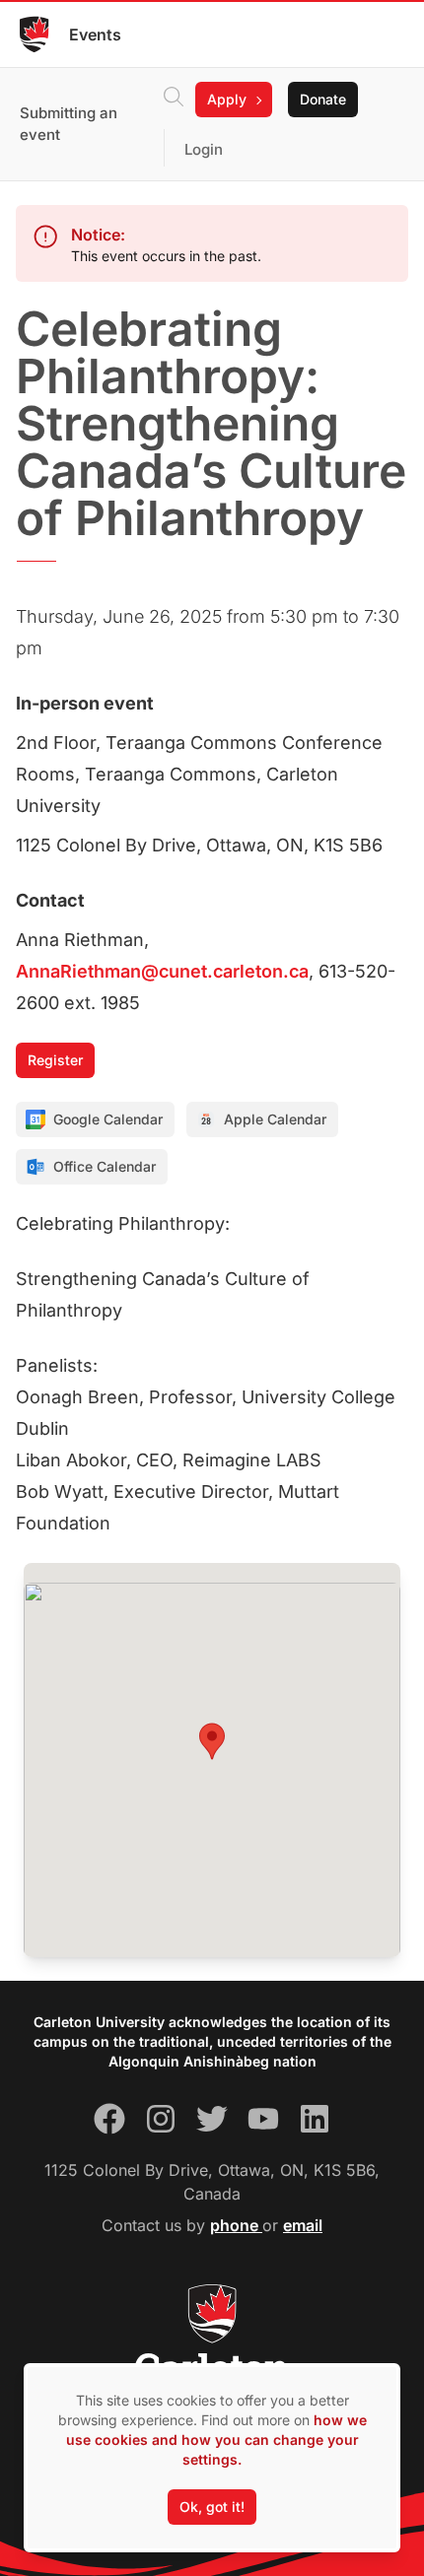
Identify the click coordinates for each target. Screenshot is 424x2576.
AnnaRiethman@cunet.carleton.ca (162, 971)
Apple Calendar (275, 1119)
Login (204, 149)
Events (95, 34)
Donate (323, 99)
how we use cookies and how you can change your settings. (216, 2440)
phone (236, 2225)
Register (55, 1060)
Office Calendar (105, 1166)
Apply (227, 99)
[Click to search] (174, 100)
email (303, 2225)
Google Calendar (108, 1119)
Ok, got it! (212, 2507)
